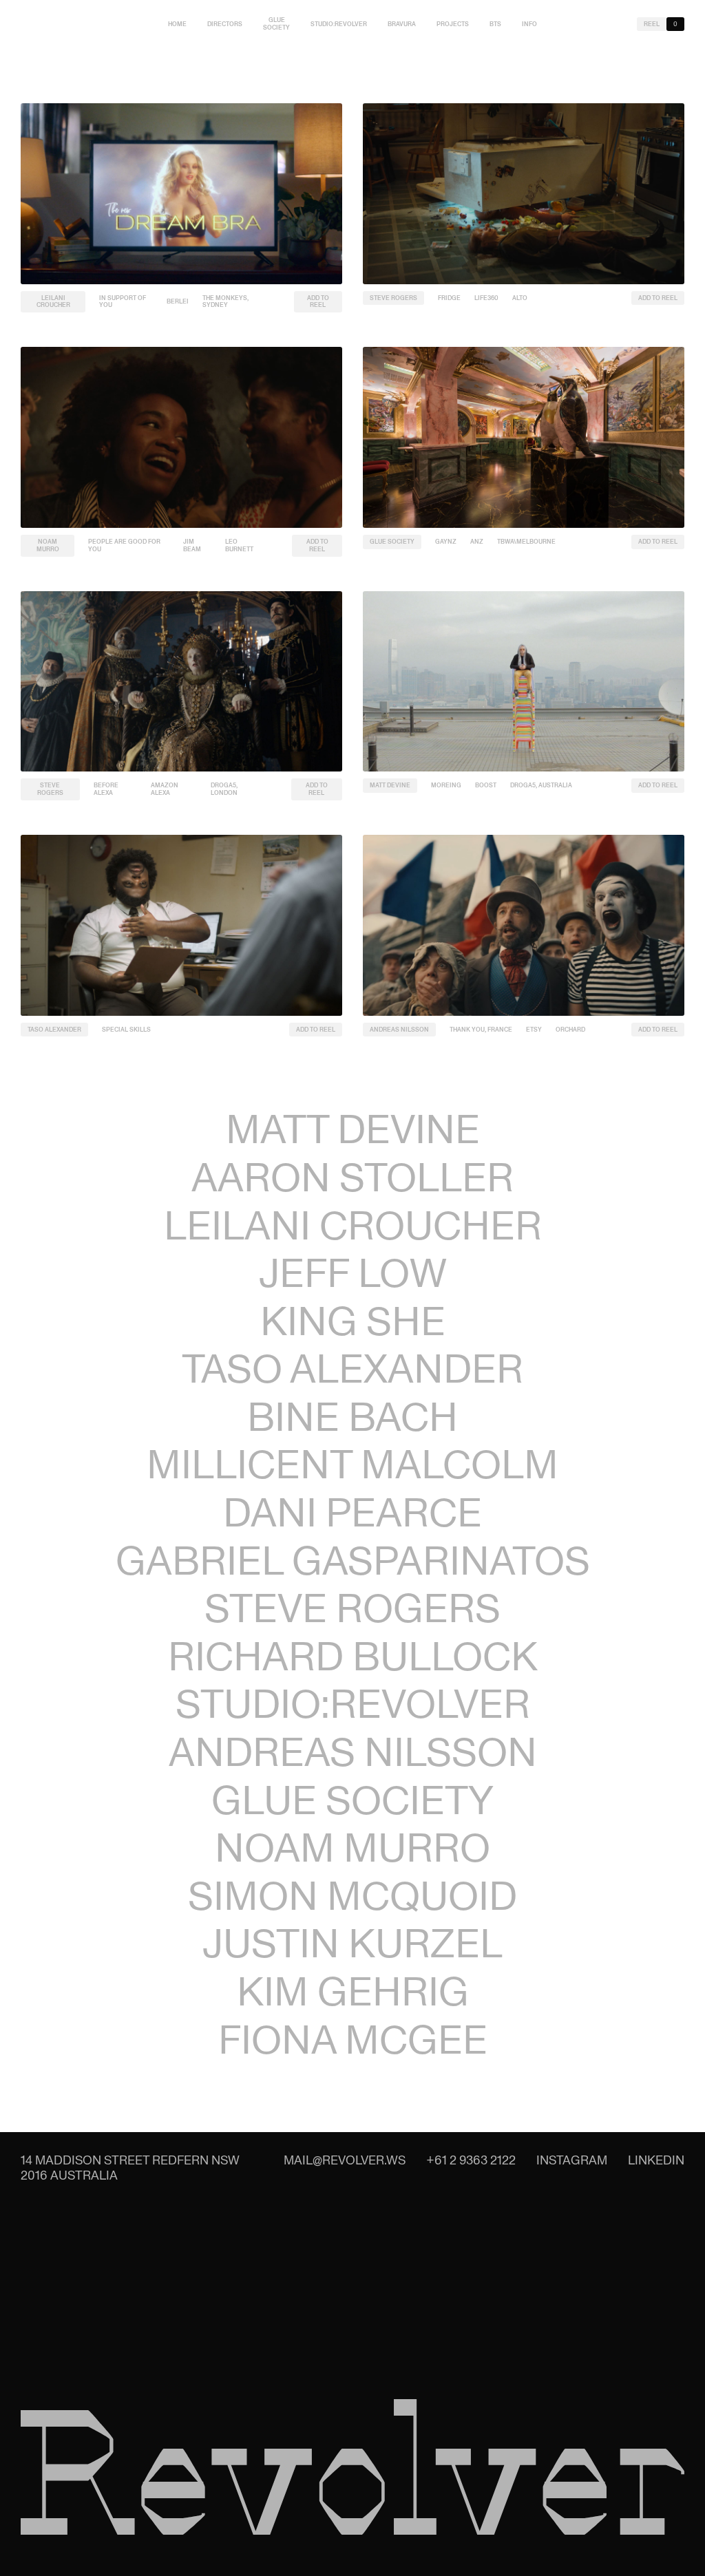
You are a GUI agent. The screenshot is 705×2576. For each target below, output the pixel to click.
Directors (225, 24)
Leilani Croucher (53, 302)
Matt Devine (390, 785)
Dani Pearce (352, 1512)
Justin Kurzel (352, 1943)
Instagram (572, 2160)
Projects (453, 24)
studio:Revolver (339, 24)
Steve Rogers (393, 298)
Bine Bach (352, 1417)
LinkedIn (656, 2160)
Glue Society (276, 24)
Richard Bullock (353, 1656)
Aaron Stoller (352, 1177)
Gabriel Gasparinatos (353, 1561)
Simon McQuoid (352, 1896)
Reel (652, 24)
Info (529, 24)
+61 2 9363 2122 (471, 2160)
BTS (495, 24)
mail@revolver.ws (345, 2160)
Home (177, 24)
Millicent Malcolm (352, 1464)
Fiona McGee (353, 2040)
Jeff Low (353, 1273)
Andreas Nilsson (399, 1030)
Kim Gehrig (353, 1991)
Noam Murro (48, 545)
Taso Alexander (54, 1030)
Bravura (402, 24)
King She (353, 1321)
